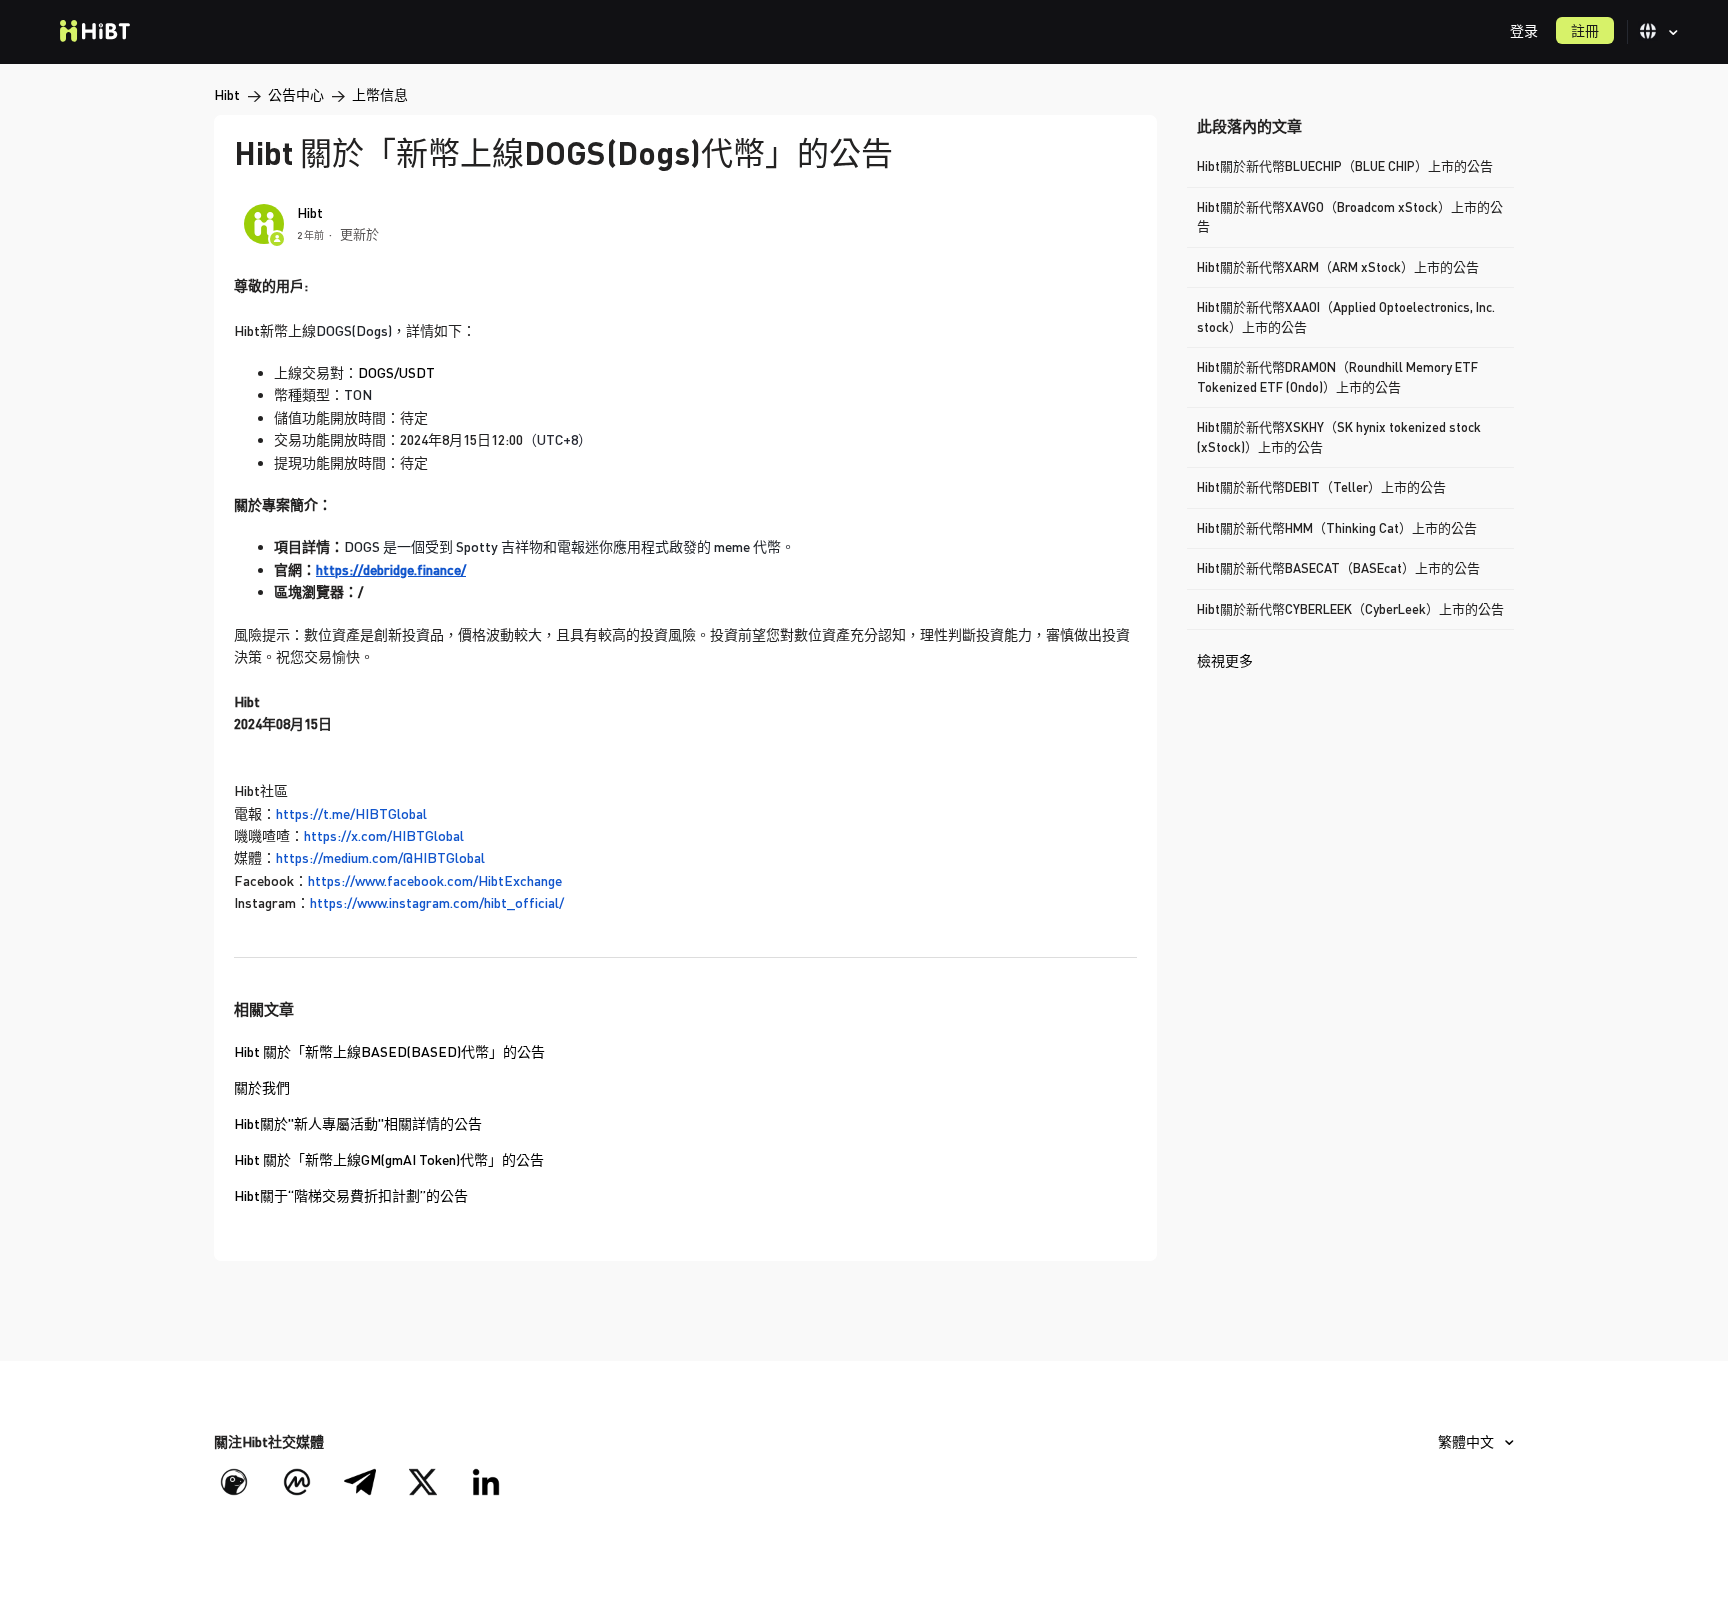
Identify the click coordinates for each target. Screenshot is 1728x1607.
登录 (1524, 30)
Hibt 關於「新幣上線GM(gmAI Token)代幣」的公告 (389, 1159)
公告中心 (296, 94)
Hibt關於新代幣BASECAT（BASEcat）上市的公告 (1338, 568)
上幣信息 (380, 94)
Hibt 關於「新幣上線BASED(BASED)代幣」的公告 (389, 1051)
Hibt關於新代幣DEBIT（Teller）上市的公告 (1321, 487)
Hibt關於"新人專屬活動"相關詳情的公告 (358, 1123)
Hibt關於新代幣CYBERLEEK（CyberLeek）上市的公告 (1350, 609)
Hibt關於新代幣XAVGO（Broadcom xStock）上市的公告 (1350, 217)
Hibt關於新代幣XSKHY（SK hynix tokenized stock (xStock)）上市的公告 (1339, 437)
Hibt (227, 94)
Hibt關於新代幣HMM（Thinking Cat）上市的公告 (1337, 528)
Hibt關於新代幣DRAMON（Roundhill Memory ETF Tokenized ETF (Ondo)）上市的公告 (1337, 377)
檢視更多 (1225, 660)
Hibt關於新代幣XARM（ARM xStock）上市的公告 (1338, 267)
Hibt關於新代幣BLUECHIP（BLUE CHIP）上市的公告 (1345, 166)
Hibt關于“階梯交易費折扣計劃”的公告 (351, 1195)
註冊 (1585, 30)
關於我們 (262, 1087)
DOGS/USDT (396, 372)
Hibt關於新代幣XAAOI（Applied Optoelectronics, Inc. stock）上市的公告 (1346, 317)
